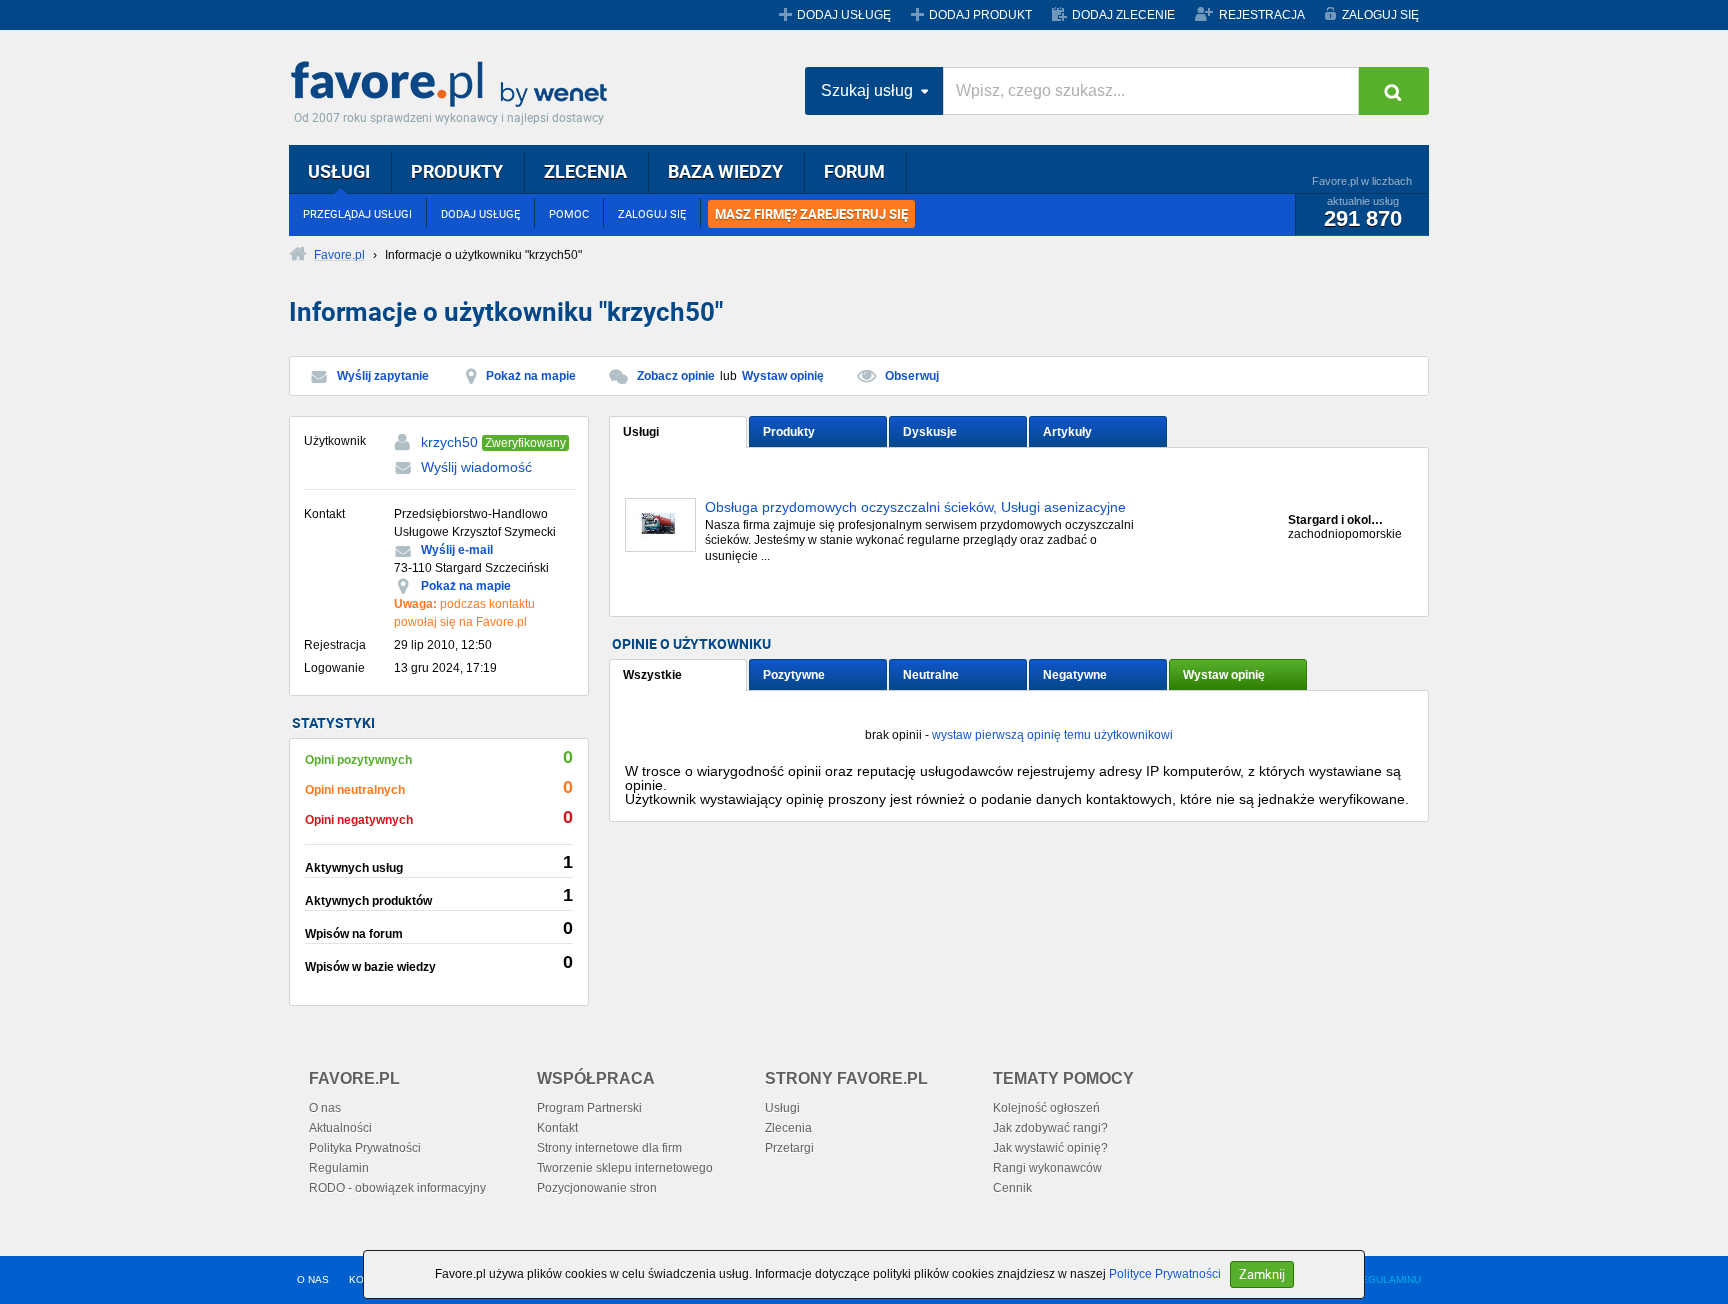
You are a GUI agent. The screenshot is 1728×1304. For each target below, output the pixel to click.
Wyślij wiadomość (476, 467)
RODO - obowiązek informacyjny (397, 1188)
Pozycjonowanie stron (597, 1188)
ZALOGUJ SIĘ (1380, 15)
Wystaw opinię (783, 376)
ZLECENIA (585, 171)
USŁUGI (339, 171)
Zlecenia (788, 1128)
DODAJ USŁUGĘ (844, 15)
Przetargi (789, 1148)
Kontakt (557, 1128)
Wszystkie (652, 675)
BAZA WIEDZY (725, 171)
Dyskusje (930, 432)
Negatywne (1075, 675)
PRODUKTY (457, 171)
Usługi (641, 432)
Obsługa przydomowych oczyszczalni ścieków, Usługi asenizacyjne (915, 507)
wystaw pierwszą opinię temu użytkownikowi (1052, 735)
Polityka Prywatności (365, 1148)
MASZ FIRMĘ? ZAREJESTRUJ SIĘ (811, 214)
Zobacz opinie (676, 376)
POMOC (569, 213)
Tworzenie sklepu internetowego (625, 1168)
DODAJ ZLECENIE (1123, 15)
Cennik (1012, 1188)
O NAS (313, 1279)
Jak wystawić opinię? (1050, 1148)
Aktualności (340, 1128)
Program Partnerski (589, 1108)
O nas (325, 1108)
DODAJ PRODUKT (980, 15)
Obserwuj (912, 376)
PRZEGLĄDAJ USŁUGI (357, 213)
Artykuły (1067, 432)
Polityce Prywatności (1165, 1274)
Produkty (789, 432)
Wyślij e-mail (457, 550)
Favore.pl (454, 85)
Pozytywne (794, 675)
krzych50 (449, 442)
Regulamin (339, 1168)
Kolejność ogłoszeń (1046, 1108)
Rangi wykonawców (1047, 1168)
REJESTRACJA (1262, 15)
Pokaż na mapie (531, 376)
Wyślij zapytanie (383, 376)
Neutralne (931, 675)
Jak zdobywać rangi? (1050, 1128)
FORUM (854, 171)
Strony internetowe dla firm (609, 1148)
